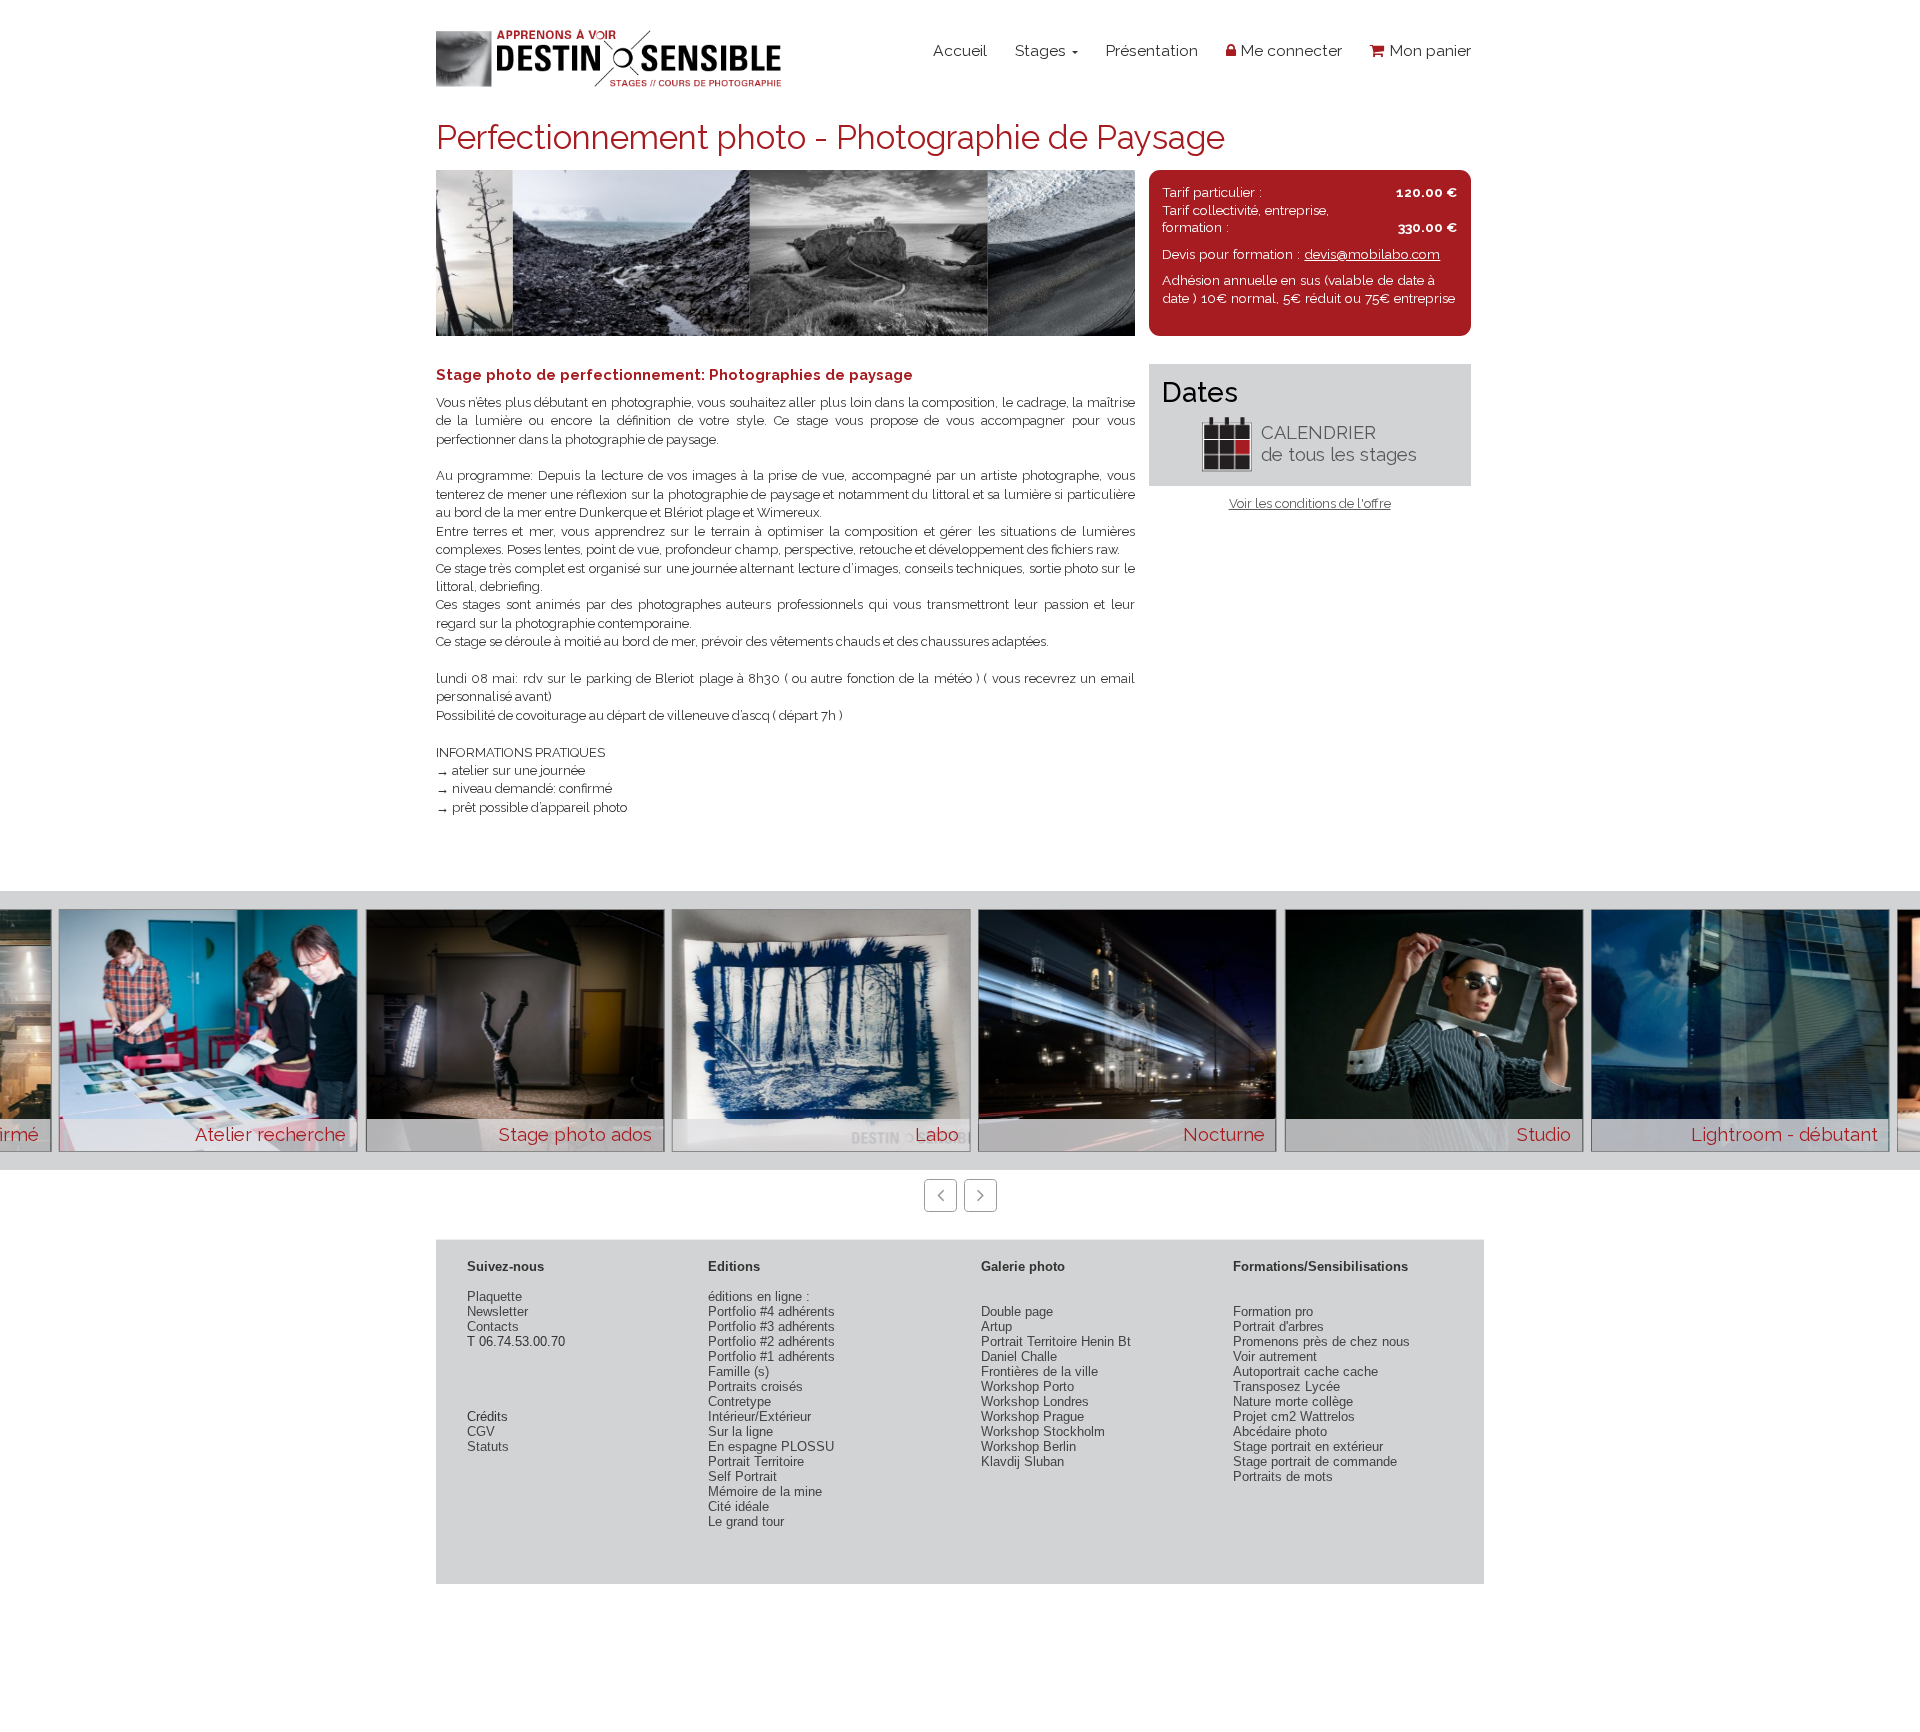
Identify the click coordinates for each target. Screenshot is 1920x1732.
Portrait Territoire (756, 1461)
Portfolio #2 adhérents (771, 1341)
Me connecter (1289, 50)
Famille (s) (738, 1371)
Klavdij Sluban (1022, 1461)
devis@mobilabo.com (1372, 254)
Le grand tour (746, 1521)
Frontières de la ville (1039, 1371)
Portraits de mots (1283, 1476)
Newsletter (497, 1311)
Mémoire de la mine (765, 1491)
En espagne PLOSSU (771, 1446)
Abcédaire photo (1280, 1431)
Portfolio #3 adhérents (771, 1326)
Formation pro (1273, 1311)
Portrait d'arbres (1278, 1326)
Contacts (493, 1326)
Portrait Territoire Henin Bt (1056, 1341)
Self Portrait (742, 1476)
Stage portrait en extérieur (1308, 1446)
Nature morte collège (1293, 1401)
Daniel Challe (1019, 1356)
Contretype (739, 1401)
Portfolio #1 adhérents (771, 1356)
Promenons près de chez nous (1321, 1341)
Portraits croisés (755, 1386)
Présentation (1151, 50)
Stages (1042, 50)
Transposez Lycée (1286, 1386)
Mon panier (1428, 50)
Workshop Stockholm (1043, 1431)
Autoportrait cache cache (1305, 1371)
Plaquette (494, 1296)
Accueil (960, 50)
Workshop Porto (1027, 1386)
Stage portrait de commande (1315, 1461)
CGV (481, 1431)
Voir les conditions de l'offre (1310, 503)
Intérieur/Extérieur (759, 1416)
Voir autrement (1275, 1356)
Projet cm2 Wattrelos (1294, 1416)
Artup (996, 1326)
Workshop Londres (1035, 1401)
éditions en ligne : (759, 1296)
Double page (1017, 1311)
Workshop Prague (1032, 1416)
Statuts (488, 1446)
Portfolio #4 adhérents (771, 1311)
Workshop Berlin (1028, 1446)
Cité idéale (738, 1506)
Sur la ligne (740, 1431)
